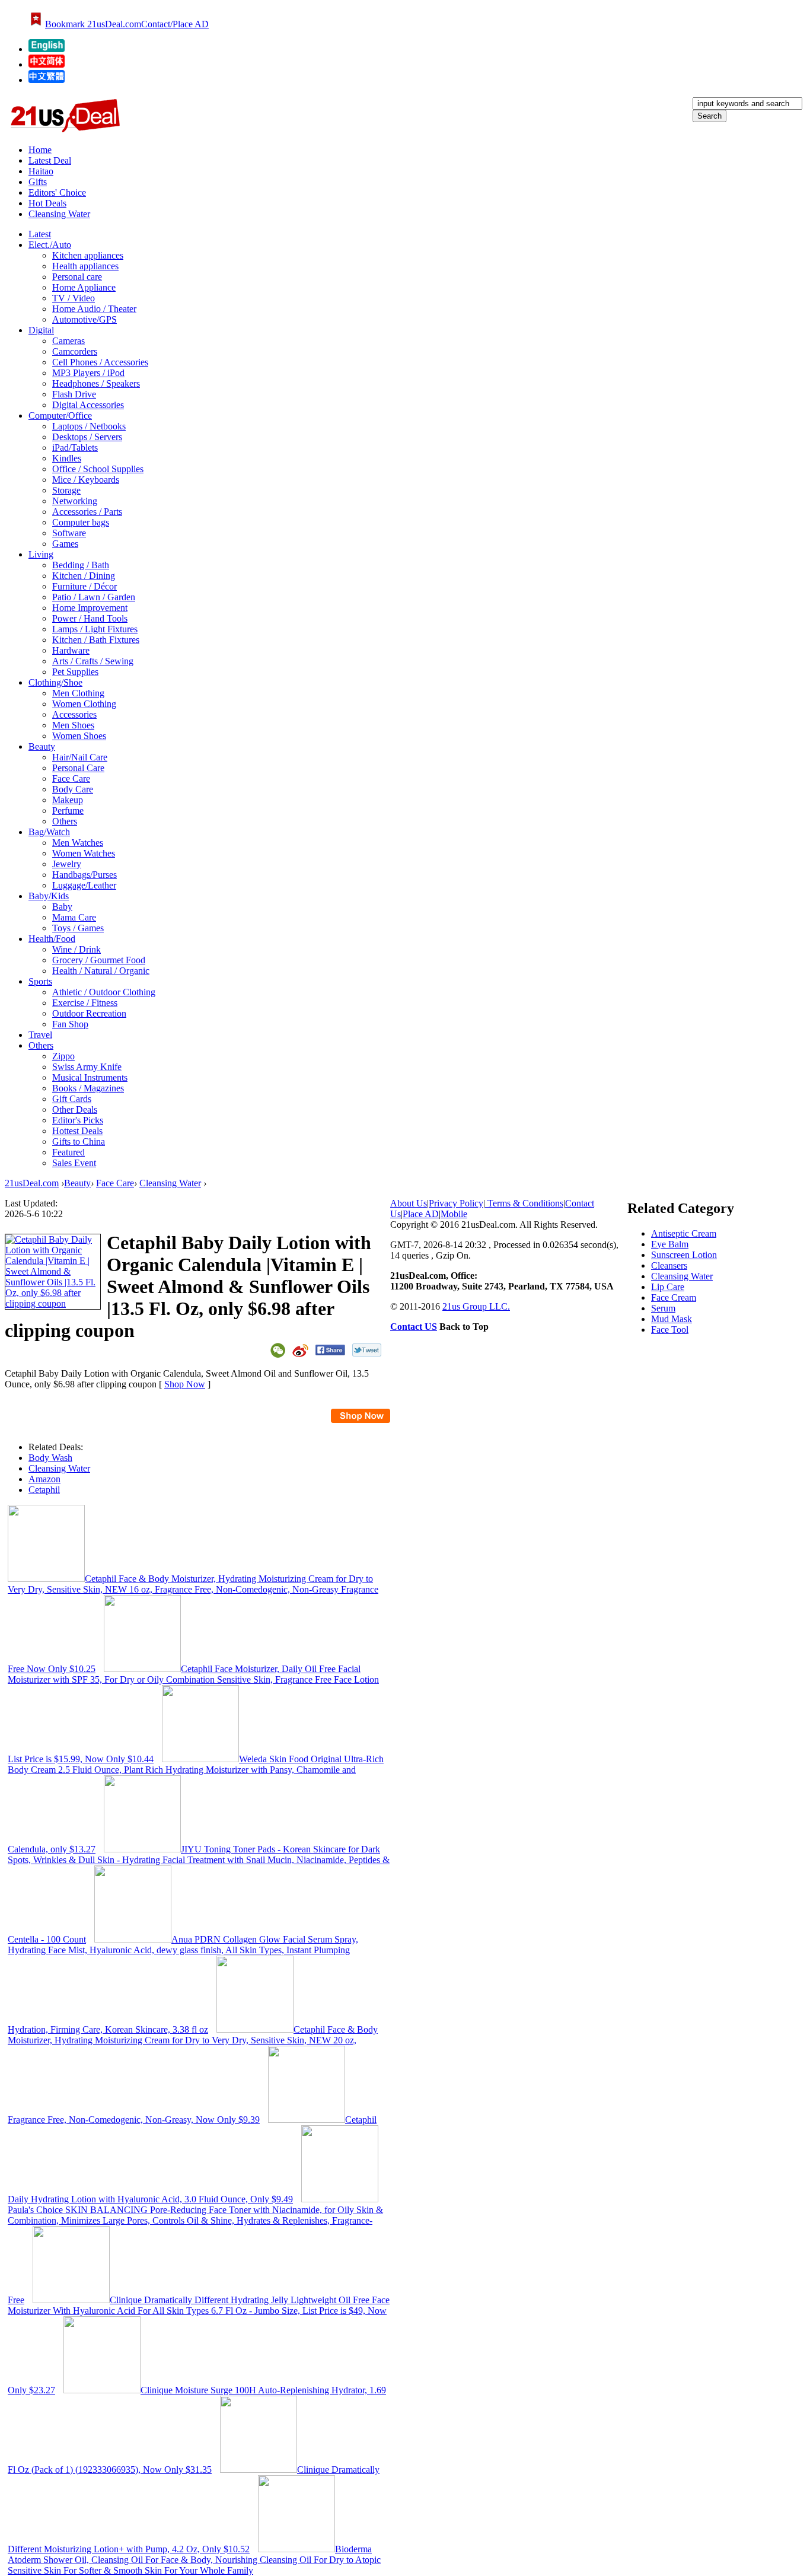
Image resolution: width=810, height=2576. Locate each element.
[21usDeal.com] (47, 49)
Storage (66, 490)
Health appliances (85, 266)
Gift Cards (72, 1099)
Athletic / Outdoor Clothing (104, 992)
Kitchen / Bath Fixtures (96, 640)
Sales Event (74, 1163)
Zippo (63, 1056)
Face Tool (670, 1330)
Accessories (74, 714)
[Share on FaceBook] (330, 1350)
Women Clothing (84, 704)
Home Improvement (90, 608)
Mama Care (74, 917)
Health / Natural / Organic (101, 971)
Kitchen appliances (88, 255)
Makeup (68, 800)
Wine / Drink (76, 949)
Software (69, 533)
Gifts (38, 182)
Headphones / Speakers (96, 383)
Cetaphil (44, 1490)
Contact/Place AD (175, 24)
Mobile (454, 1214)
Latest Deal (50, 160)
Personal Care (78, 768)
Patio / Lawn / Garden (94, 597)
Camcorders (75, 351)
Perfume (68, 811)
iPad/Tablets (75, 448)
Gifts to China (79, 1141)
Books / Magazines (88, 1088)
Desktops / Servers (87, 437)
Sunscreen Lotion (684, 1255)
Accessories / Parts (87, 512)
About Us (409, 1203)
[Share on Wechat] (278, 1350)
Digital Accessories (88, 405)
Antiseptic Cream (684, 1233)
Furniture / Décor (84, 586)
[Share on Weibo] (300, 1351)
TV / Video (74, 298)
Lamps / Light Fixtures (95, 629)
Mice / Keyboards (86, 480)
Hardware (71, 650)
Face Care (71, 778)
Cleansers (669, 1265)
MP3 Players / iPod (88, 373)
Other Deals (75, 1109)
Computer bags (81, 522)
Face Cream (674, 1297)
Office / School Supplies (98, 469)
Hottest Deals (77, 1131)
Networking (75, 501)
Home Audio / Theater (94, 309)
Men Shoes (73, 725)
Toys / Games (78, 928)
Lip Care (668, 1287)
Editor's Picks (78, 1120)
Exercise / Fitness (85, 1003)
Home (40, 150)
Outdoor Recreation (89, 1013)
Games (65, 544)
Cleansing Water (59, 214)
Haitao (41, 171)
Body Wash (50, 1458)
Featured (68, 1152)
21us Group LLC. (476, 1306)
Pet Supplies (75, 672)
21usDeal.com (32, 1183)
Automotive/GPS (84, 319)
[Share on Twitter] (367, 1350)
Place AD (421, 1214)
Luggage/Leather (84, 885)
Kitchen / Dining (84, 576)
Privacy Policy (456, 1203)
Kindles (67, 458)
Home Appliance (84, 287)
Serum (663, 1308)
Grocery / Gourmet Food (99, 960)
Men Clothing (78, 693)
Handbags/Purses (84, 875)
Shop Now (185, 1384)
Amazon (44, 1479)
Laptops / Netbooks (89, 426)
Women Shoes (79, 736)
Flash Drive (74, 394)
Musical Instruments (90, 1077)
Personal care (77, 277)
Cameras (68, 341)
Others (65, 821)
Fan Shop (70, 1024)
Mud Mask (672, 1319)
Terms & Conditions (524, 1203)
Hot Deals (47, 203)
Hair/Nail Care (80, 757)
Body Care (73, 789)
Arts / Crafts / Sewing (93, 661)
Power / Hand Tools (90, 618)
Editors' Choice (57, 192)
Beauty (77, 1183)
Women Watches (84, 853)
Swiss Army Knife (87, 1067)
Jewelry (67, 864)
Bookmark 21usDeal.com (93, 24)
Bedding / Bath (81, 565)
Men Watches (78, 843)
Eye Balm (670, 1244)
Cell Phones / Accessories (100, 362)
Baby (62, 907)
